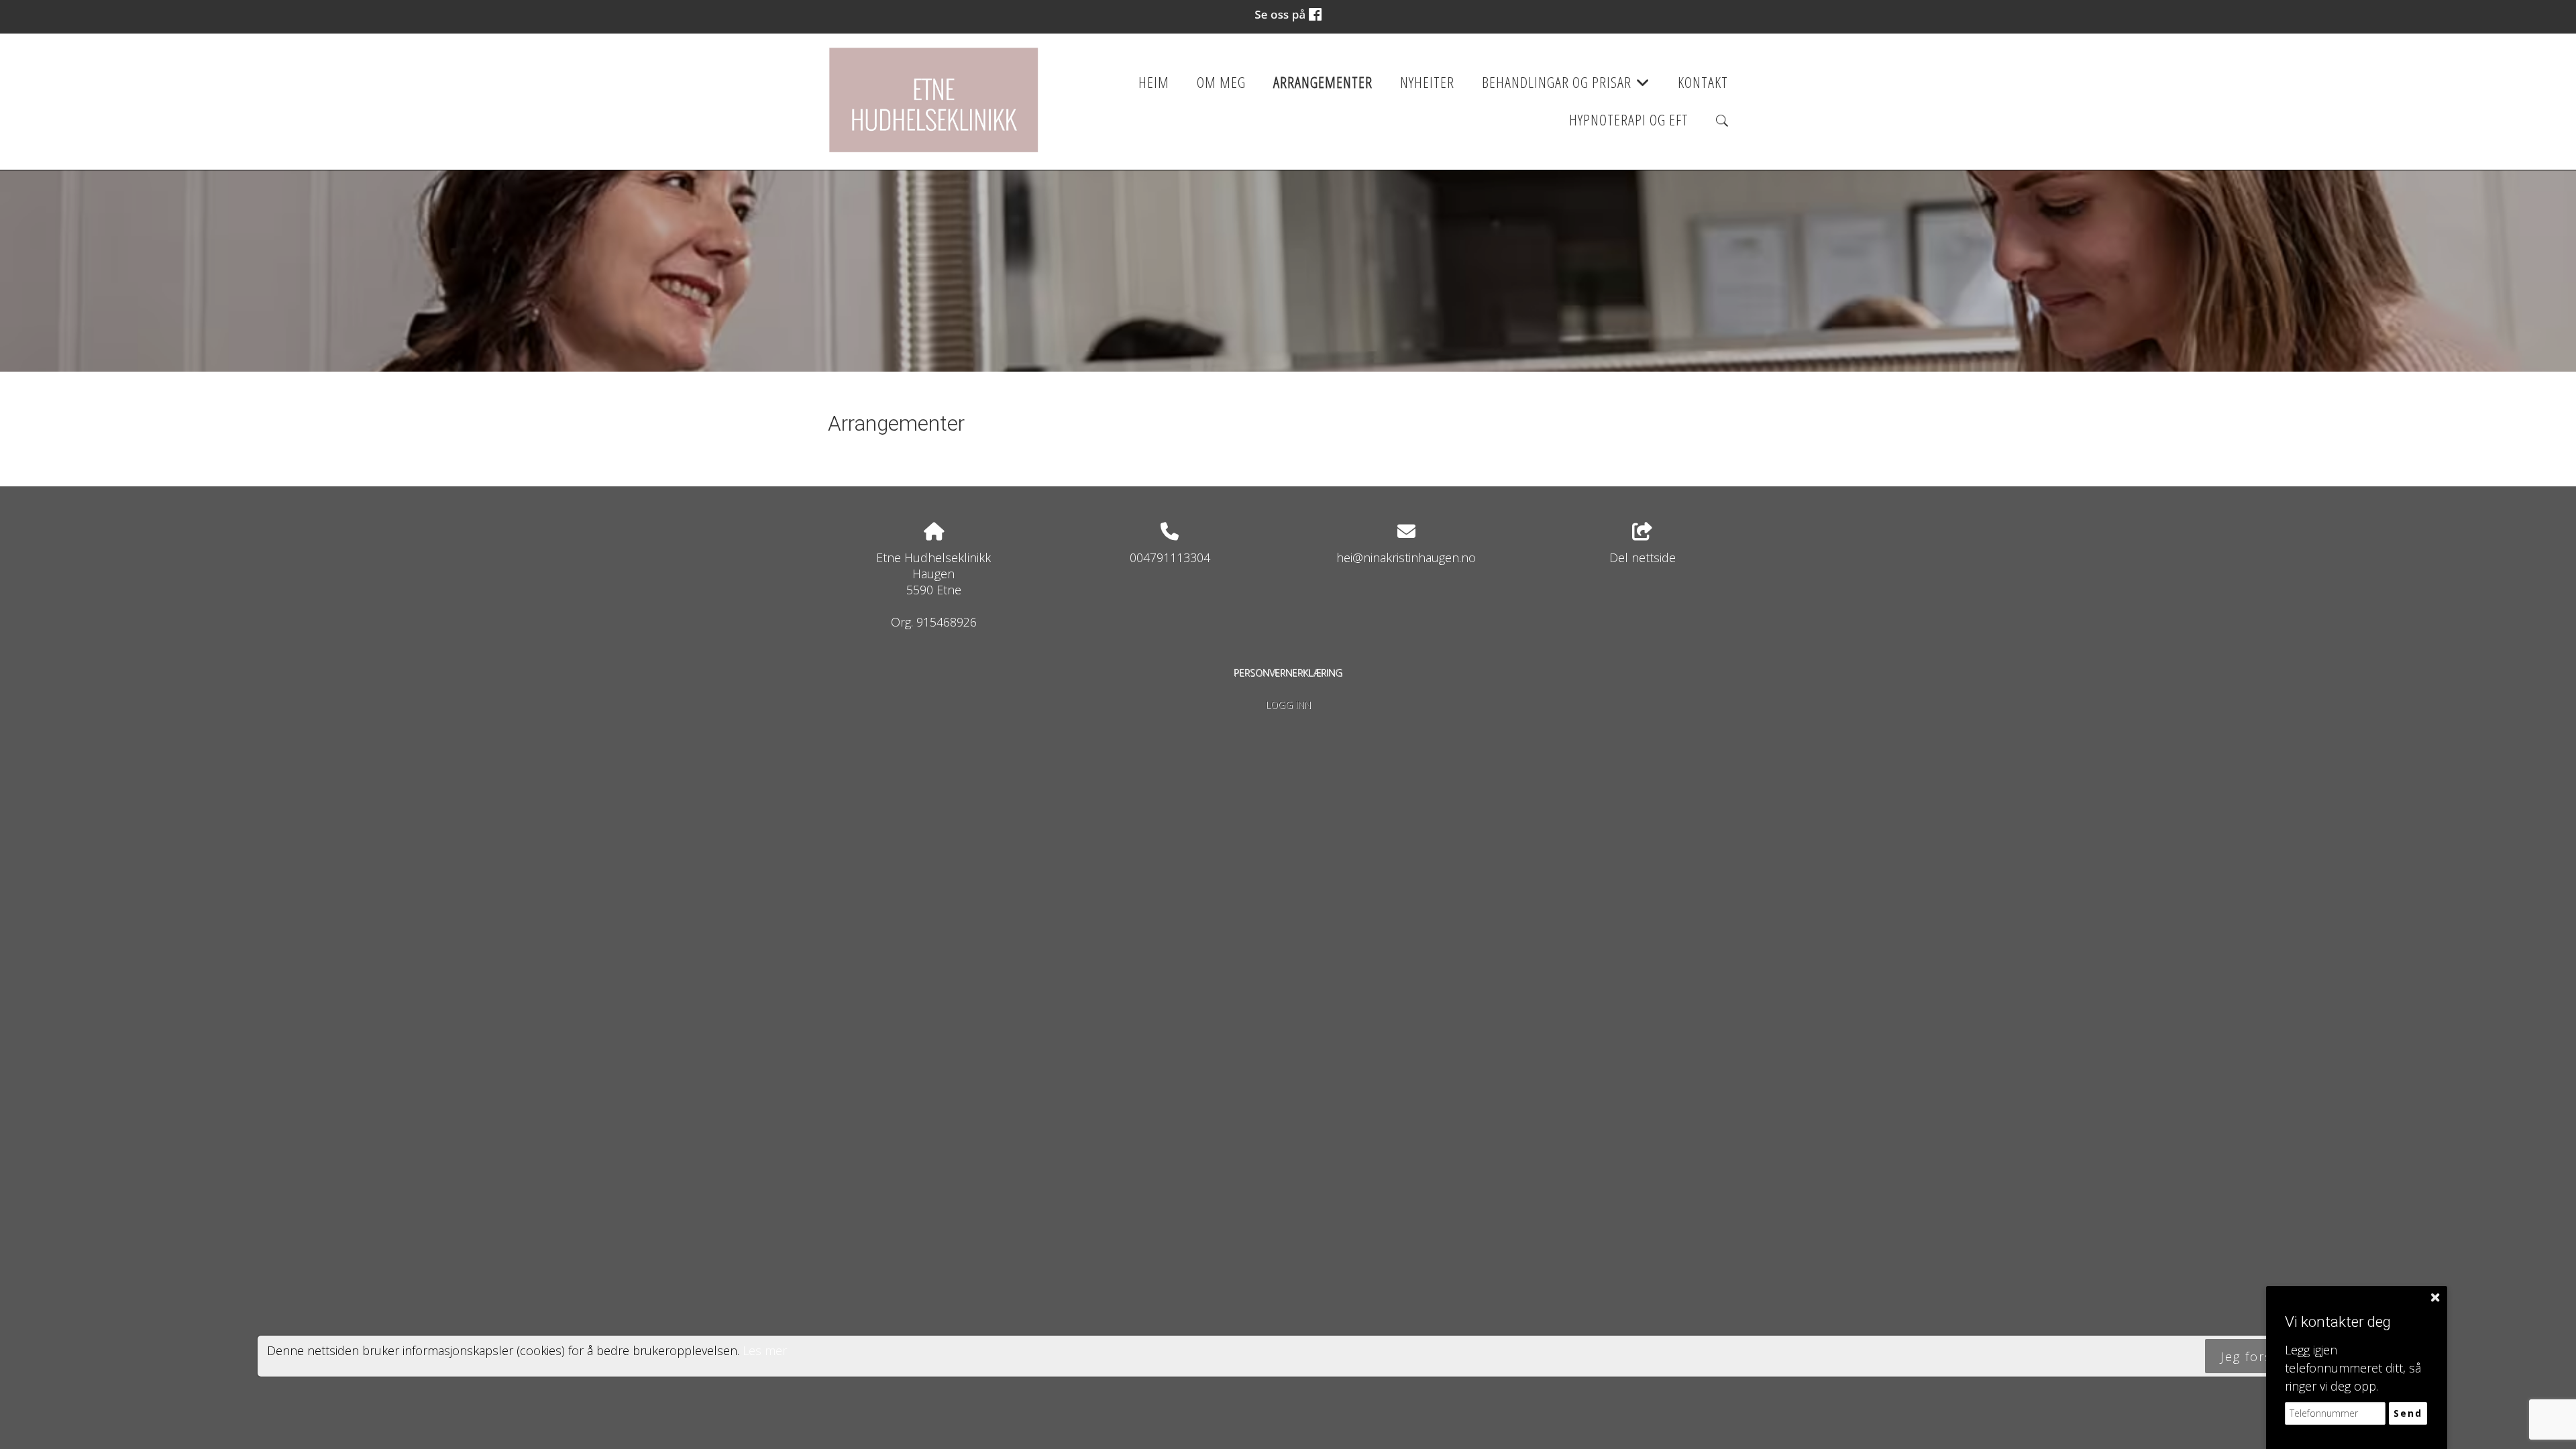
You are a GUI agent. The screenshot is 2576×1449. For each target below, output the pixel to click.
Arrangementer (1323, 82)
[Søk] (1722, 121)
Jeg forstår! (2257, 1356)
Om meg (1221, 82)
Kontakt (1703, 82)
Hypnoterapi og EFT (1629, 120)
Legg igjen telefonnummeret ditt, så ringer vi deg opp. (2353, 1368)
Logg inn (1288, 705)
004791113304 (1170, 557)
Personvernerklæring (1288, 673)
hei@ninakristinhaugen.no (1406, 557)
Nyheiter (1427, 82)
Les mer (765, 1350)
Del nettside (1643, 557)
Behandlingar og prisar (1566, 87)
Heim (1154, 82)
